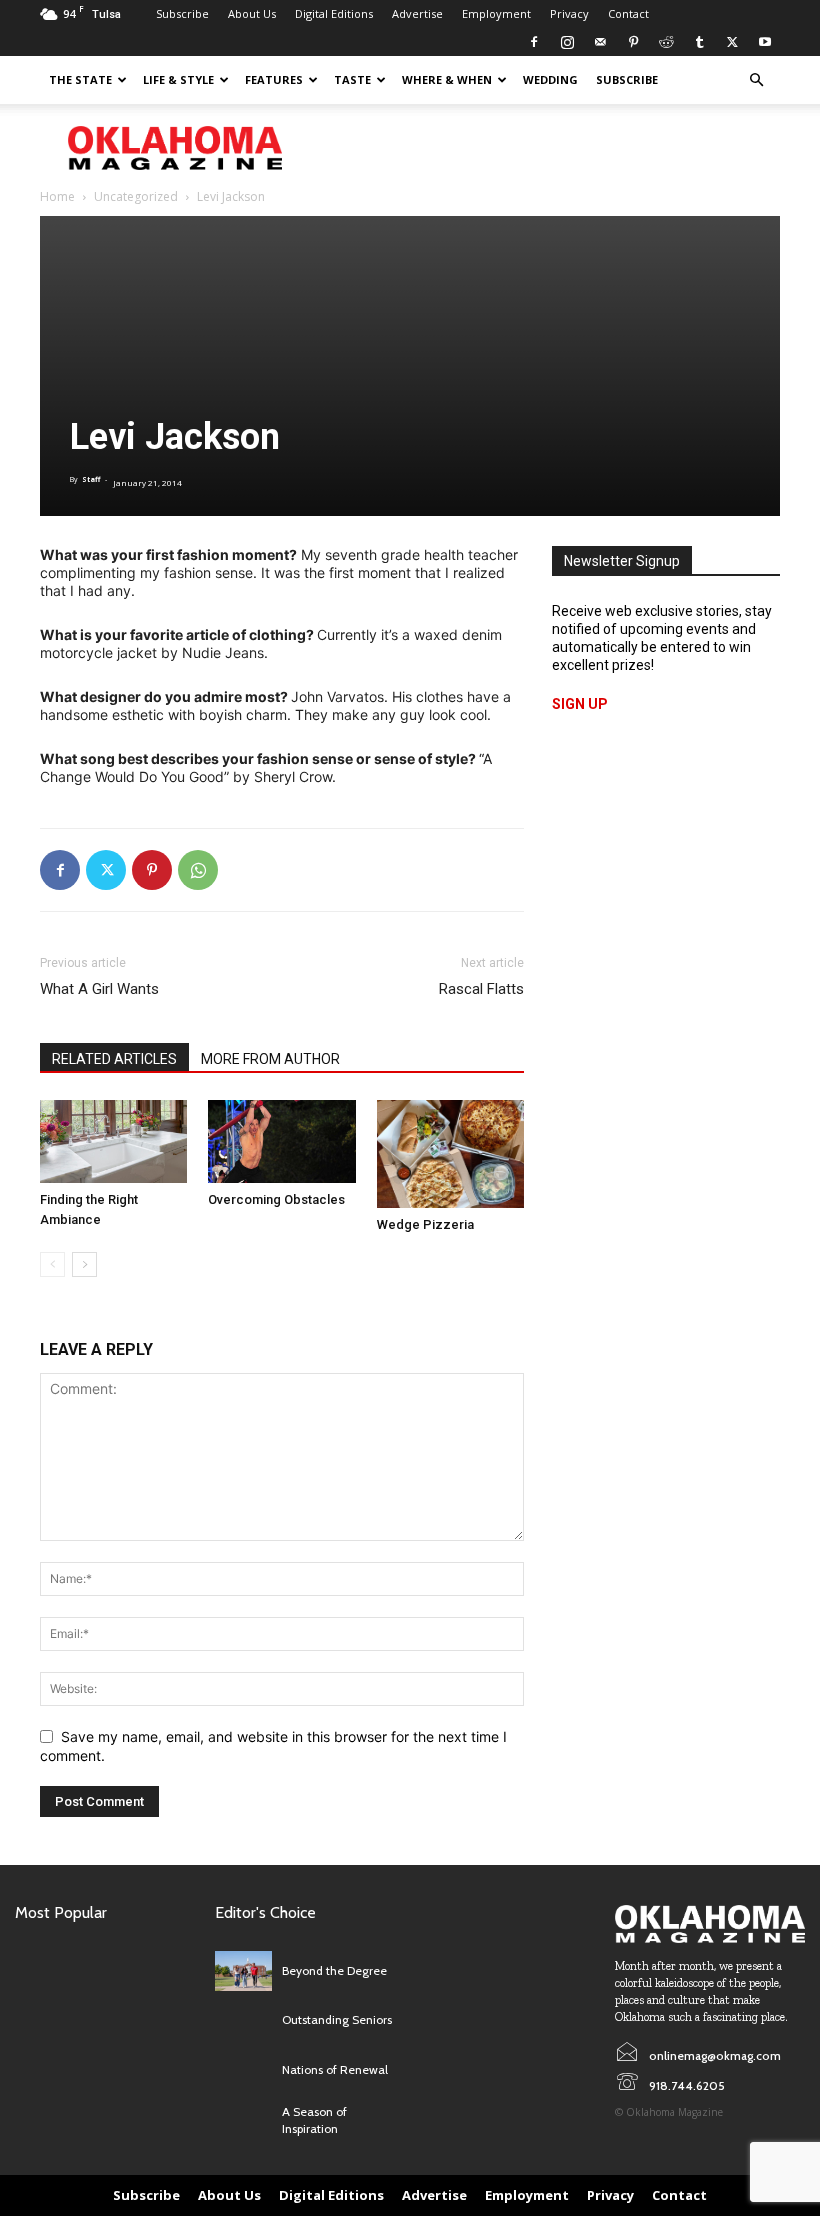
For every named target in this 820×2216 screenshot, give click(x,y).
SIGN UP (580, 704)
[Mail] (600, 42)
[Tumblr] (699, 42)
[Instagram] (567, 42)
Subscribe (182, 13)
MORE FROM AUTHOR (270, 1059)
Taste (352, 79)
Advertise (417, 13)
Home (57, 196)
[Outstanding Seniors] (243, 2021)
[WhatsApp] (198, 870)
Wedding (550, 79)
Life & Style (178, 79)
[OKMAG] (710, 1924)
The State (80, 79)
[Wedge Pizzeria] (450, 1154)
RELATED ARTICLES (114, 1059)
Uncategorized (136, 196)
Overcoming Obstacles (276, 1199)
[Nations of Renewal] (243, 2071)
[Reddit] (666, 42)
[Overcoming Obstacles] (281, 1141)
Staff (91, 479)
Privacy (569, 13)
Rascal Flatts (481, 989)
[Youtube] (765, 42)
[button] (756, 80)
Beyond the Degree (334, 1970)
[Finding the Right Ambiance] (113, 1141)
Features (274, 79)
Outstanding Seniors (337, 2019)
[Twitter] (732, 42)
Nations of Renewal (335, 2069)
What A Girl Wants (99, 989)
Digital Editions (334, 13)
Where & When (447, 79)
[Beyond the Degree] (243, 1971)
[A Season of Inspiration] (243, 2121)
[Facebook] (534, 42)
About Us (252, 13)
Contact (628, 13)
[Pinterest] (633, 42)
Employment (496, 13)
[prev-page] (52, 1264)
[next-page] (84, 1264)
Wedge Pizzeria (425, 1224)
